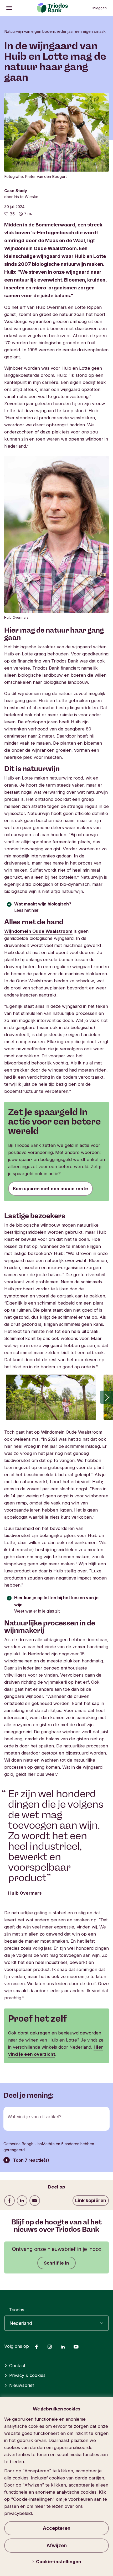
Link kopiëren (91, 2200)
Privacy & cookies (27, 2375)
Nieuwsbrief (22, 2385)
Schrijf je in (56, 2263)
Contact (17, 2366)
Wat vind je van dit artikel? (35, 2117)
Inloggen (100, 8)
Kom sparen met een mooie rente (50, 1189)
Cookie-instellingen (59, 2562)
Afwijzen (57, 2545)
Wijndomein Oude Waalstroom (38, 931)
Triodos (17, 2310)
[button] (106, 1397)
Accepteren (57, 2528)
